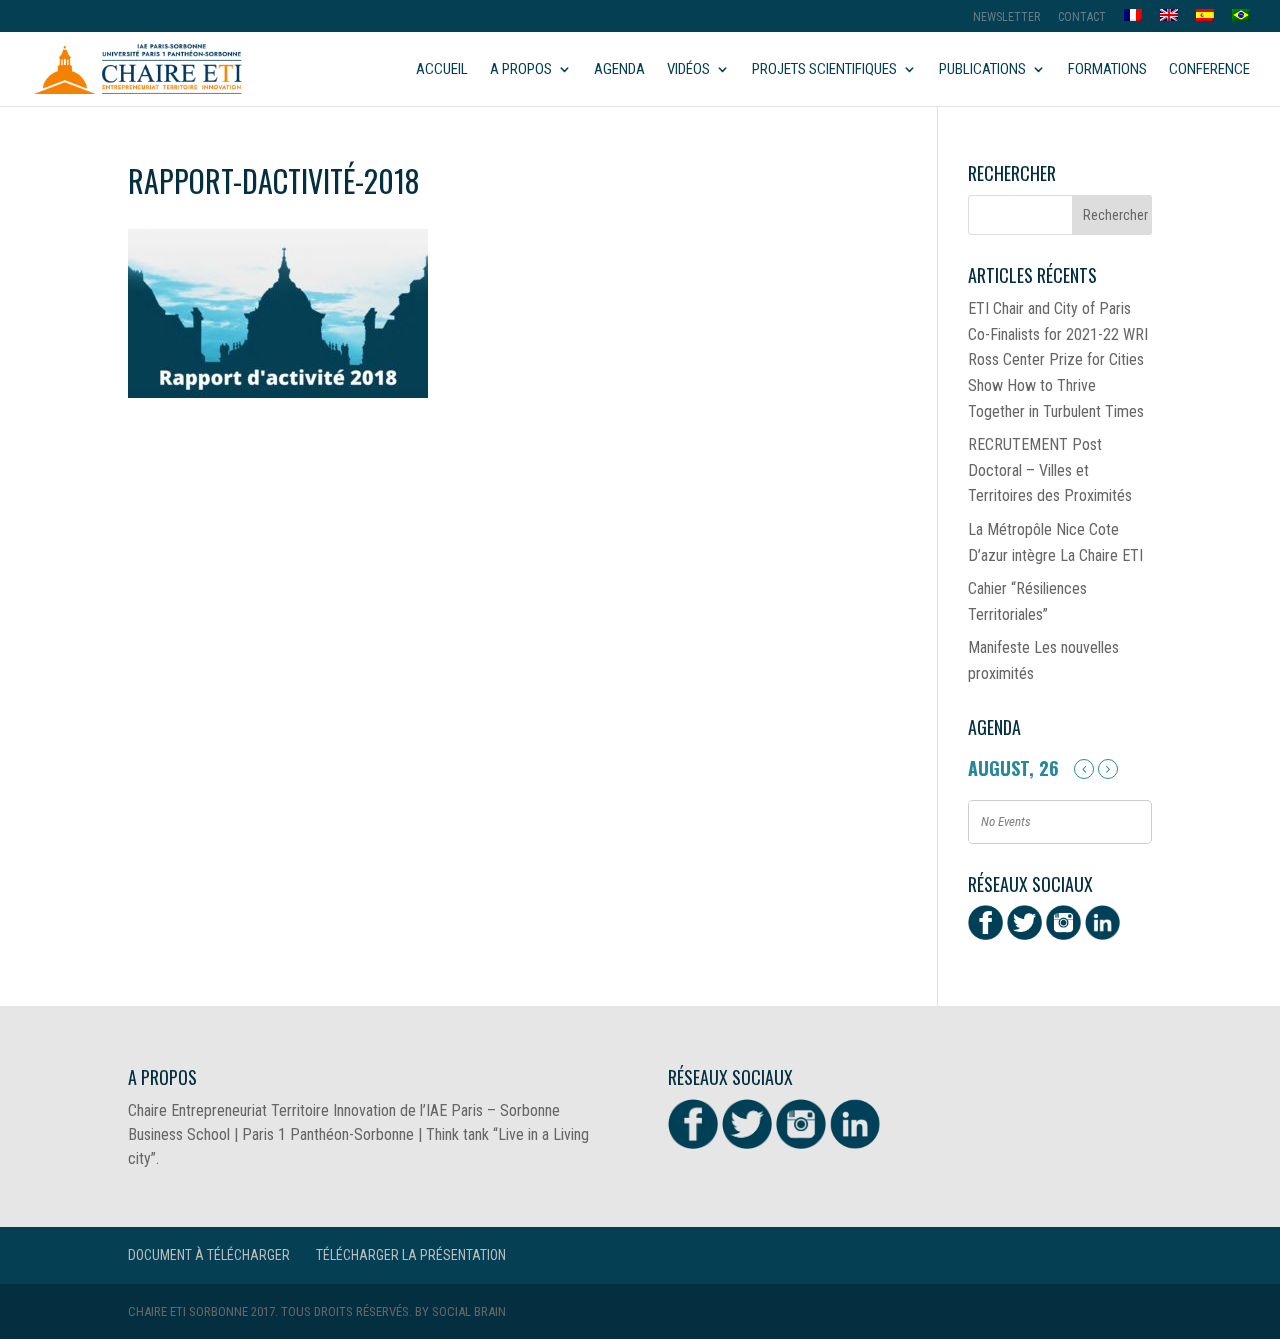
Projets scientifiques (824, 70)
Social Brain (469, 1311)
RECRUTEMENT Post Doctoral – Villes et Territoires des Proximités (1050, 470)
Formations (1107, 70)
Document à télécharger (209, 1255)
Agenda (619, 70)
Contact (1082, 17)
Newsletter (1006, 17)
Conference (1209, 70)
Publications (982, 70)
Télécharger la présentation (411, 1255)
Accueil (442, 70)
